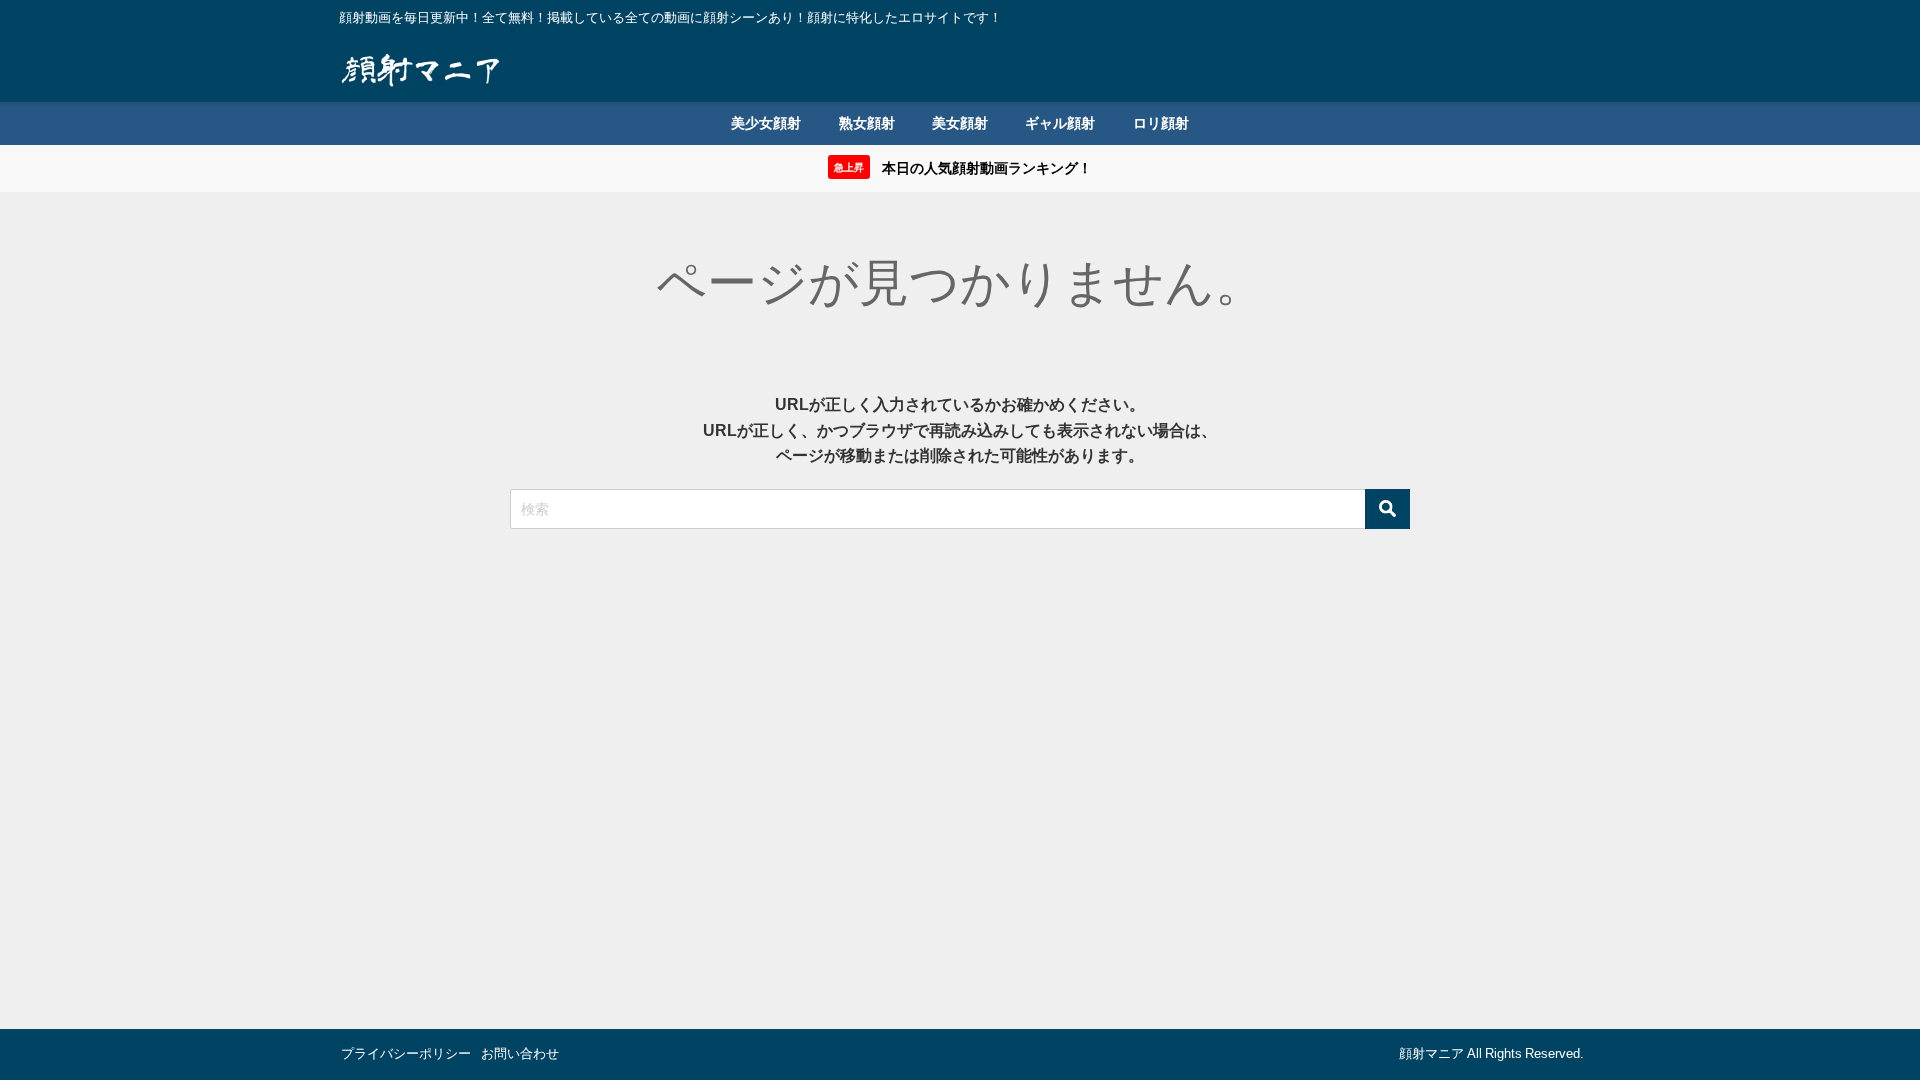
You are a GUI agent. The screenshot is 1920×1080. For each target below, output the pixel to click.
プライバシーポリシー (406, 1053)
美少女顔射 (766, 123)
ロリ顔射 (1161, 123)
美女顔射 (960, 123)
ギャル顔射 (1060, 123)
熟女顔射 (867, 123)
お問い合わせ (520, 1053)
